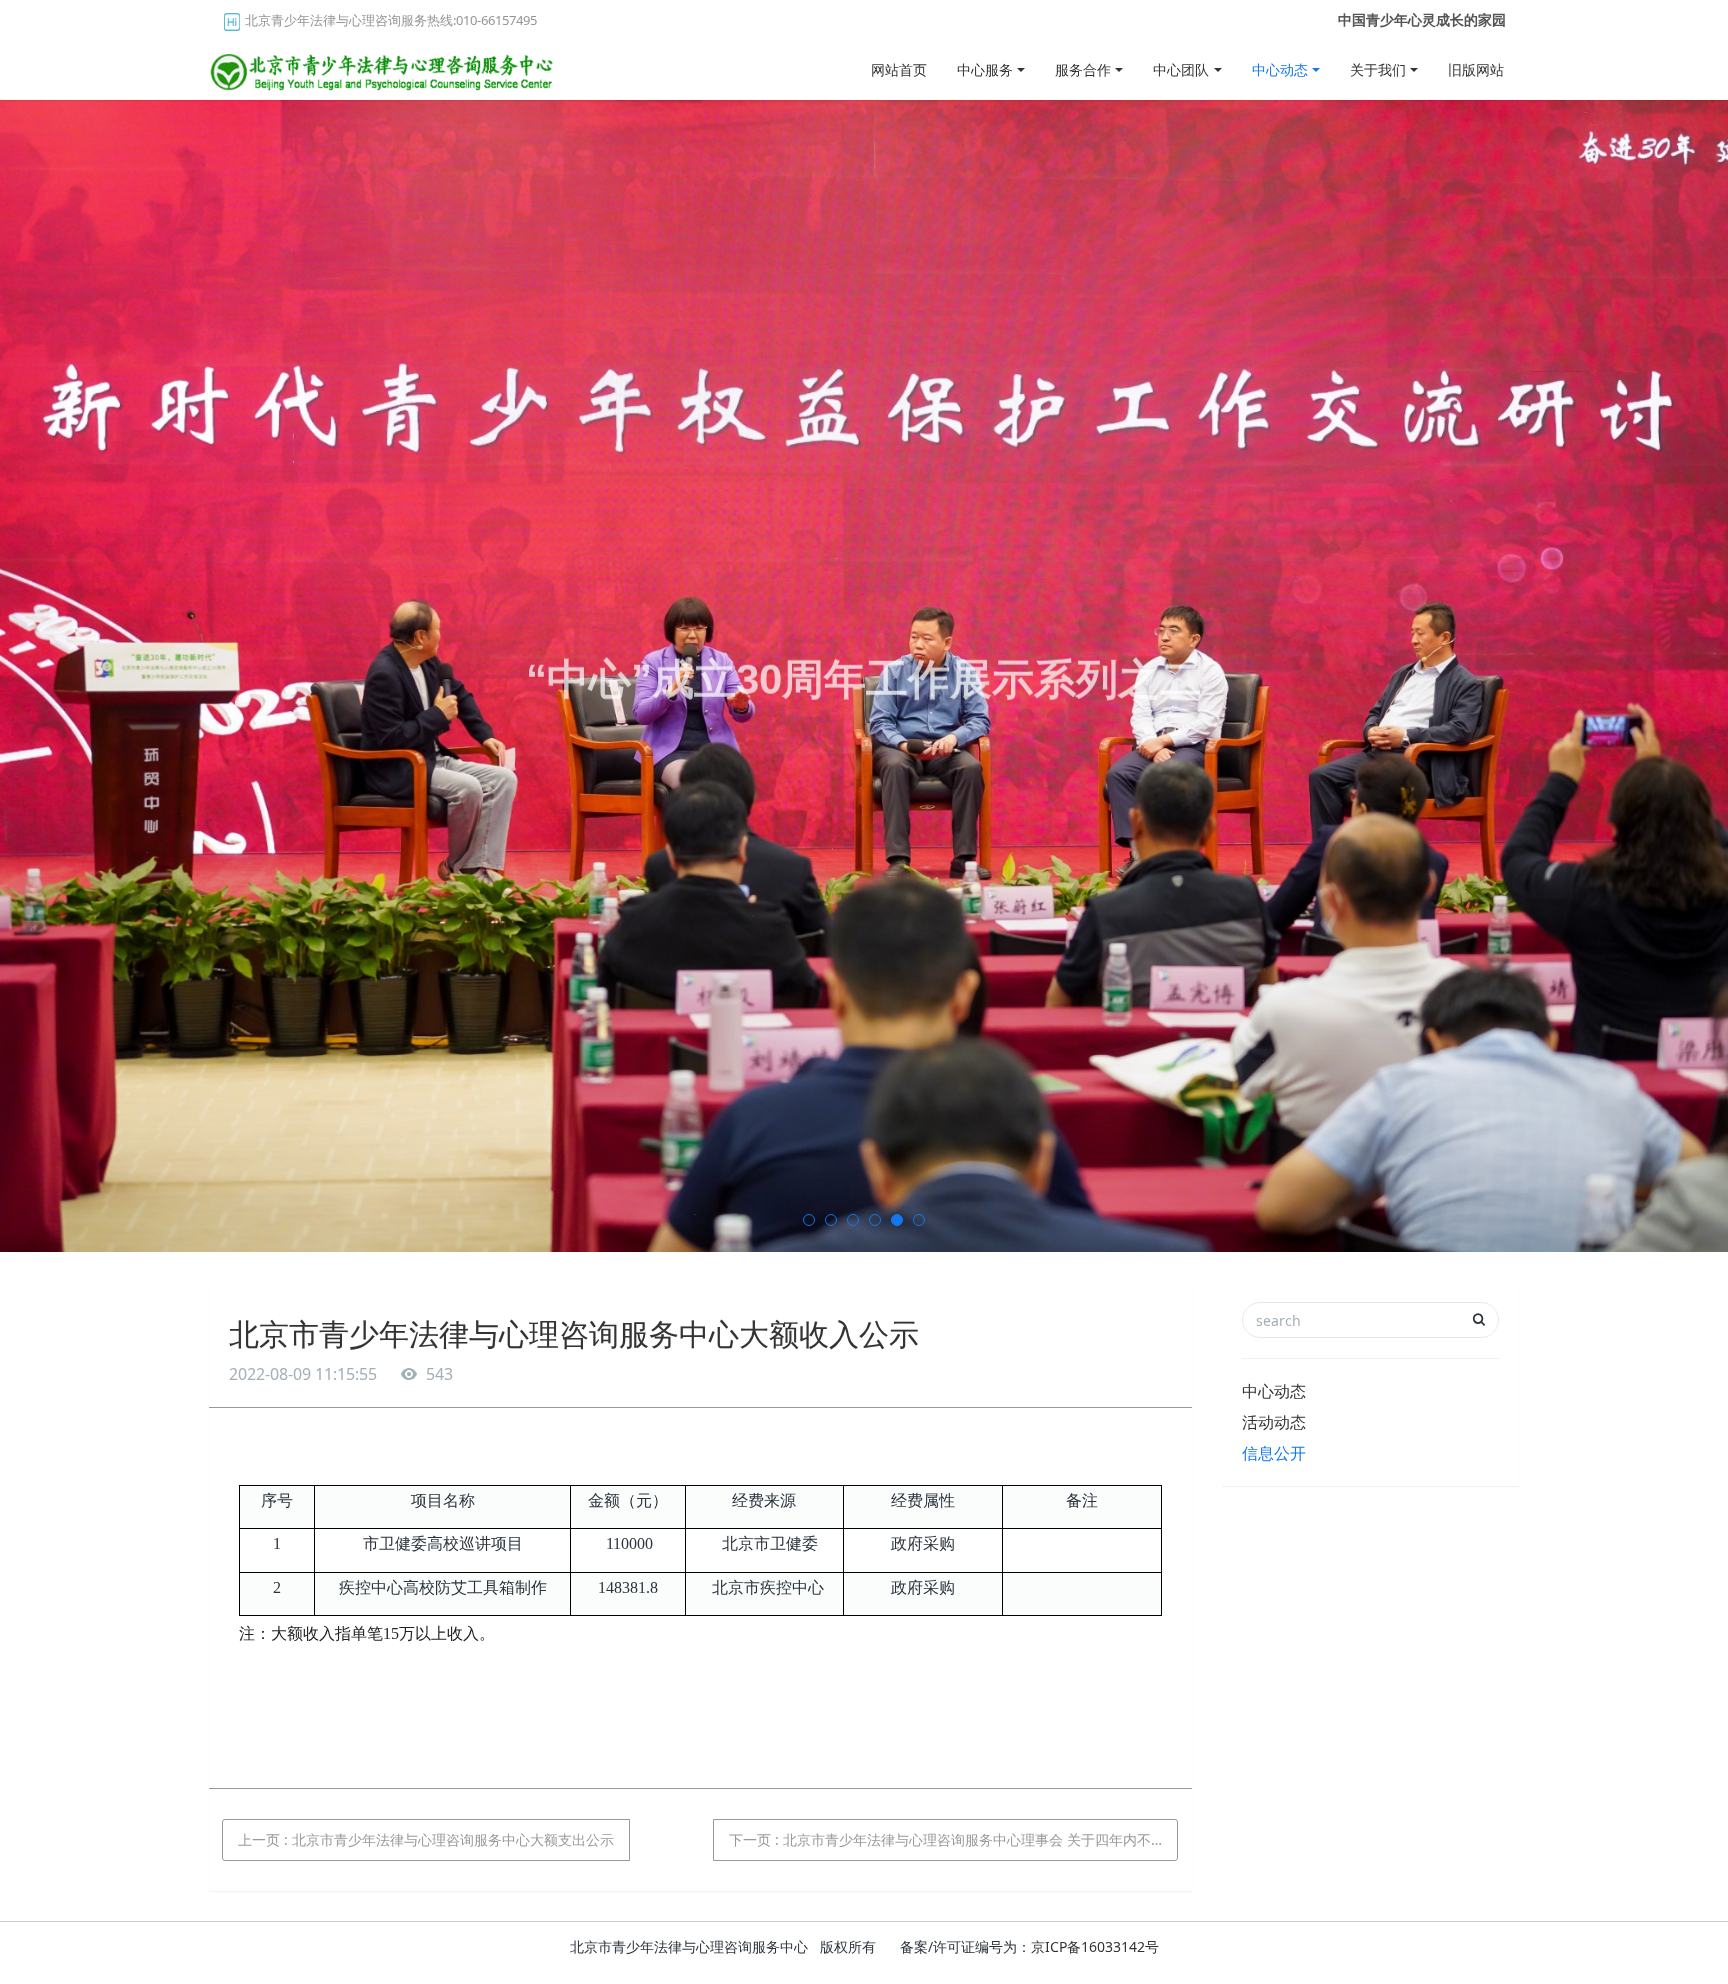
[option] (864, 676)
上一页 (426, 1839)
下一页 (953, 1839)
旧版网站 (1476, 69)
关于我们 (1378, 69)
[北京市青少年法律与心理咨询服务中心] (384, 65)
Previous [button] (10, 676)
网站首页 (899, 69)
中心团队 (1181, 69)
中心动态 (1280, 69)
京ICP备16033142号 (1095, 1946)
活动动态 (1274, 1422)
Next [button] (1718, 676)
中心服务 (985, 69)
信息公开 (1274, 1453)
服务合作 (1083, 69)
